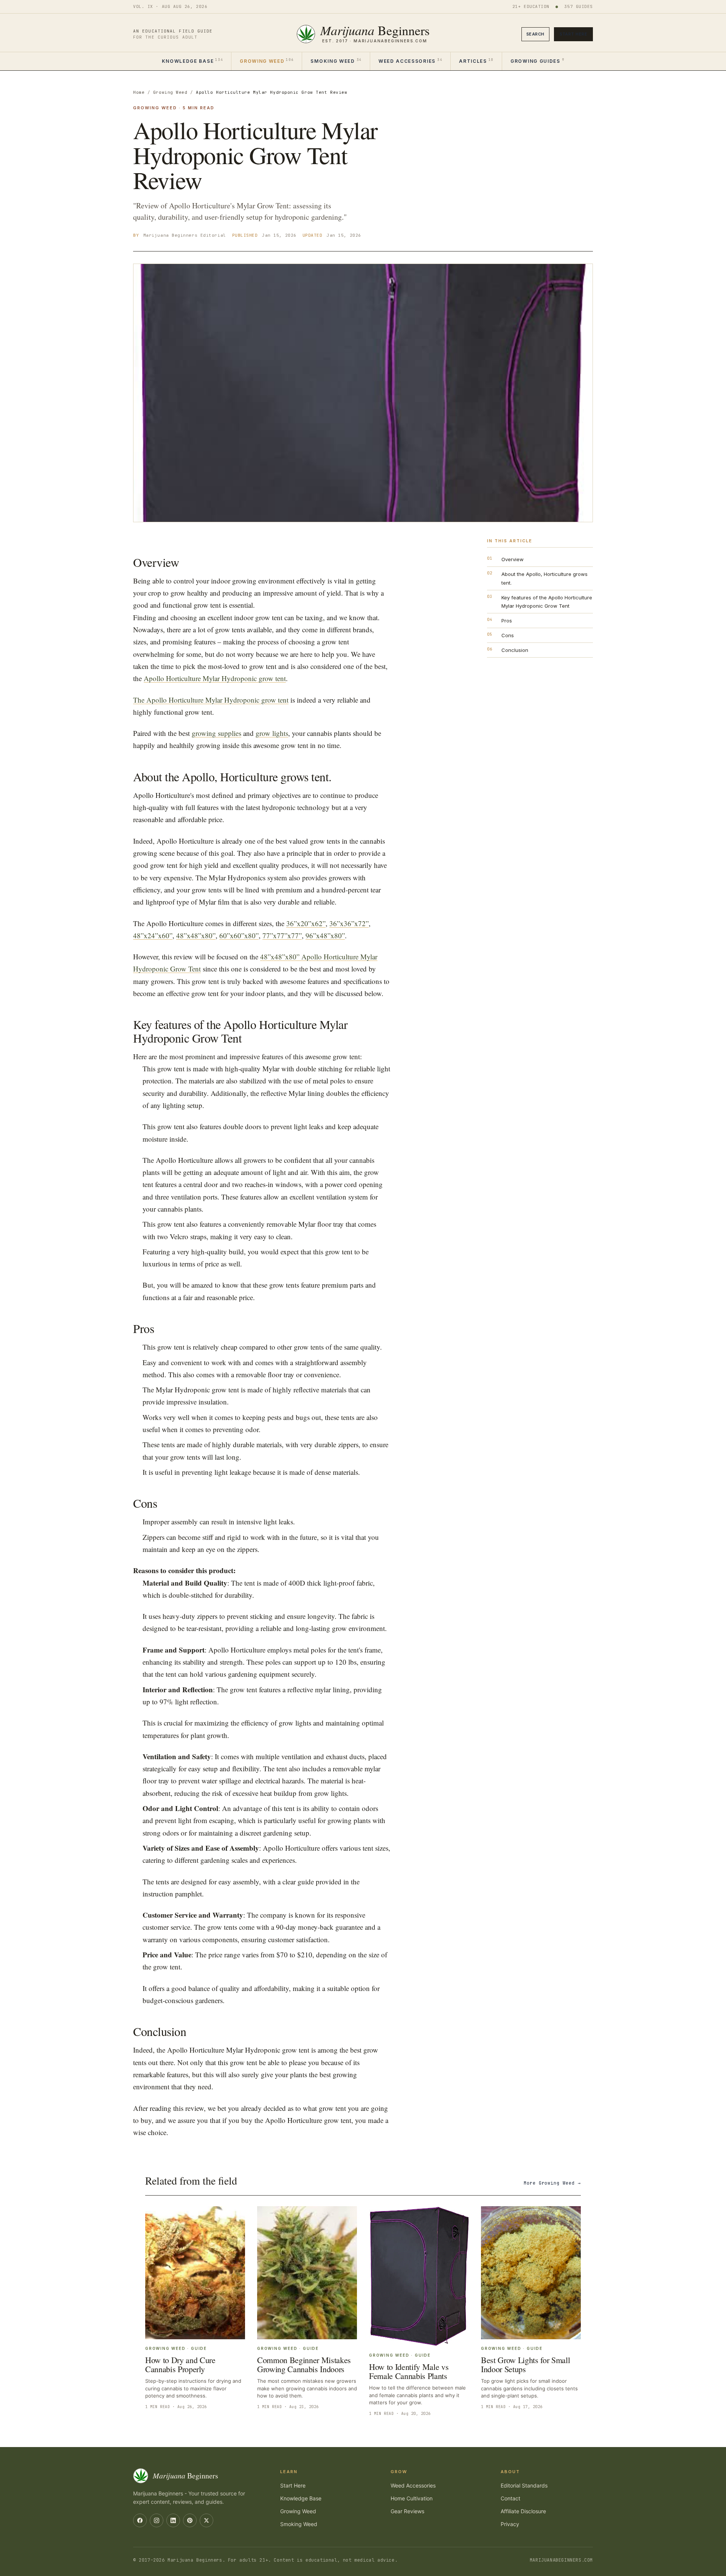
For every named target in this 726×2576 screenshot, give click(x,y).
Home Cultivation (412, 2498)
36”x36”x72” (349, 923)
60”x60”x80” (239, 935)
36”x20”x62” (306, 923)
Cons (508, 635)
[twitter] (206, 2520)
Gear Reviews (407, 2511)
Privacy (510, 2524)
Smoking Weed (336, 61)
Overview (513, 559)
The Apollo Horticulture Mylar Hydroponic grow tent (211, 700)
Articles (476, 61)
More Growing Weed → (552, 2183)
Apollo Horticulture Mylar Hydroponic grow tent (215, 678)
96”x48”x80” (325, 935)
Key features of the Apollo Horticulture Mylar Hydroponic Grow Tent (547, 602)
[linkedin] (173, 2520)
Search (535, 34)
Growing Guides (537, 61)
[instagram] (157, 2520)
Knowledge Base (192, 61)
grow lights (272, 733)
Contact (510, 2498)
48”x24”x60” (153, 935)
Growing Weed (267, 61)
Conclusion (515, 650)
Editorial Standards (524, 2485)
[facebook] (140, 2520)
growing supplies (216, 733)
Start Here (573, 34)
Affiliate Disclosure (523, 2511)
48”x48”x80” (196, 935)
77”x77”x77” (282, 935)
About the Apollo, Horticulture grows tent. (544, 578)
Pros (507, 621)
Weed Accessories (410, 61)
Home (139, 92)
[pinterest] (190, 2520)
